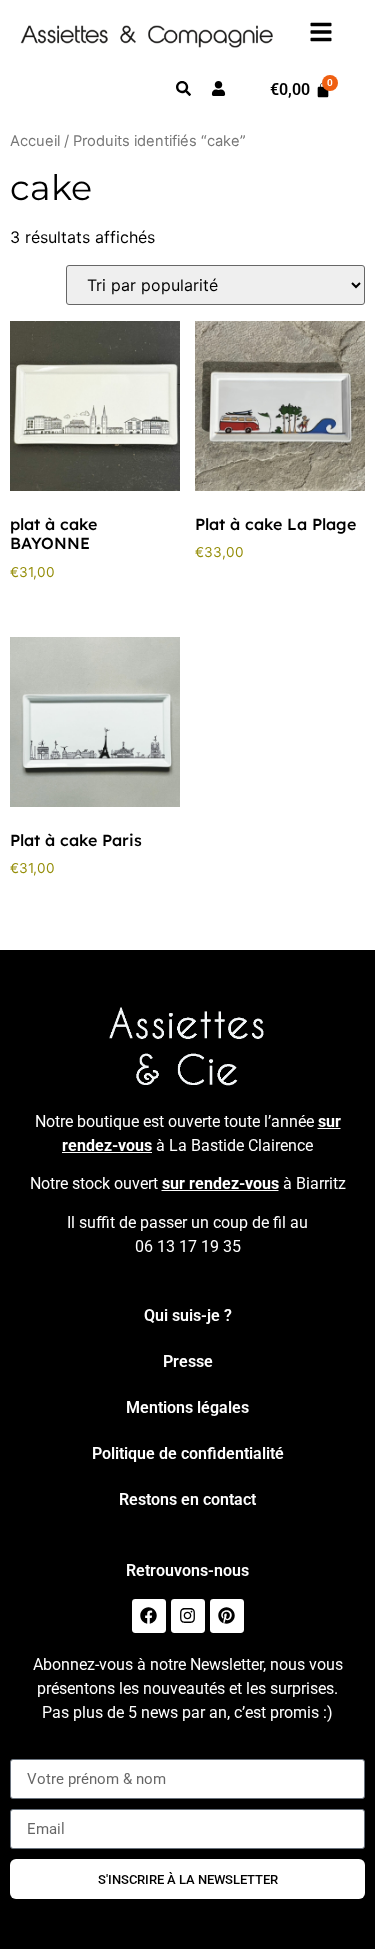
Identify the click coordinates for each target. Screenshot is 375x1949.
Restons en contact (187, 1499)
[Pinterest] (227, 1616)
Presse (188, 1361)
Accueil (35, 141)
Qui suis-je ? (188, 1315)
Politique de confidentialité (188, 1453)
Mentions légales (187, 1407)
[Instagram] (188, 1616)
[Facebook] (149, 1616)
